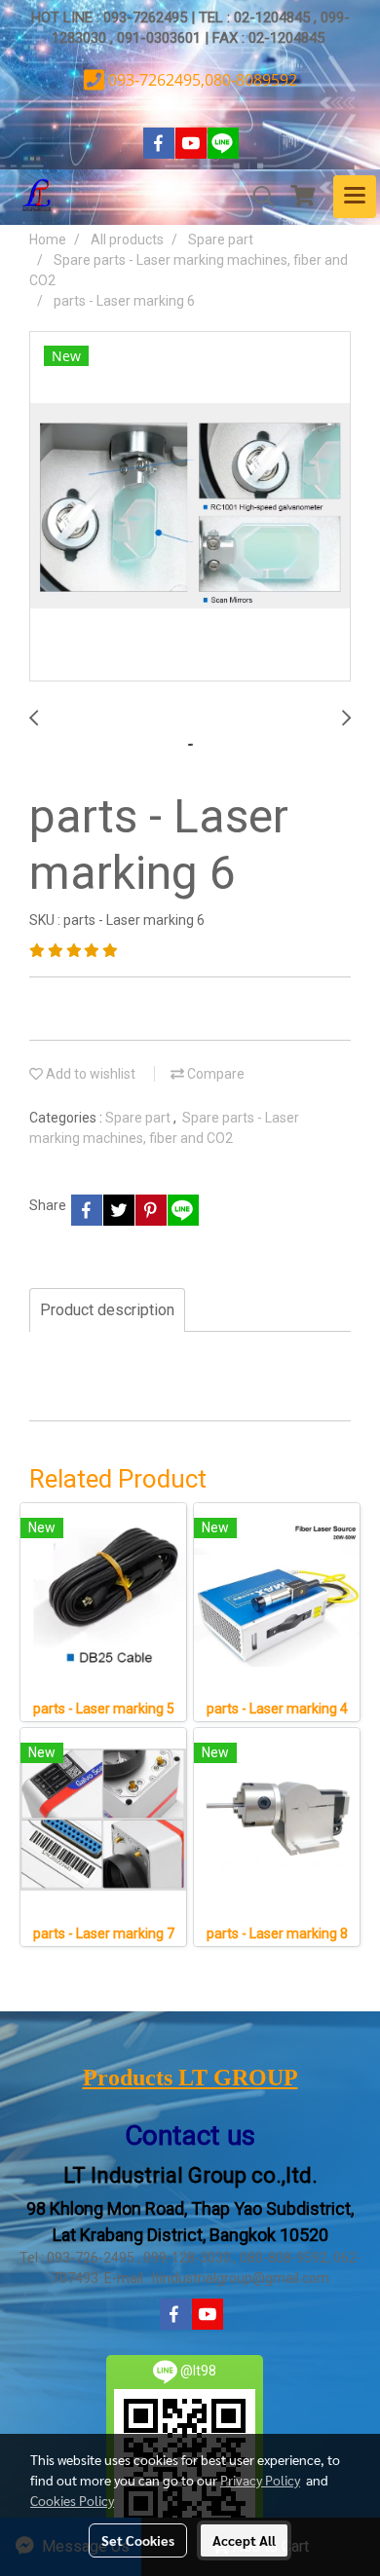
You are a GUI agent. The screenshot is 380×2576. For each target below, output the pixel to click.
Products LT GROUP (190, 2078)
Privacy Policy (260, 2480)
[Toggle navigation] (355, 197)
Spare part (139, 1118)
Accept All (244, 2540)
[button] (257, 197)
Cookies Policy (72, 2500)
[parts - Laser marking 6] (190, 507)
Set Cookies (138, 2540)
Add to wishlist (89, 1074)
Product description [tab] (107, 1310)
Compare (214, 1074)
